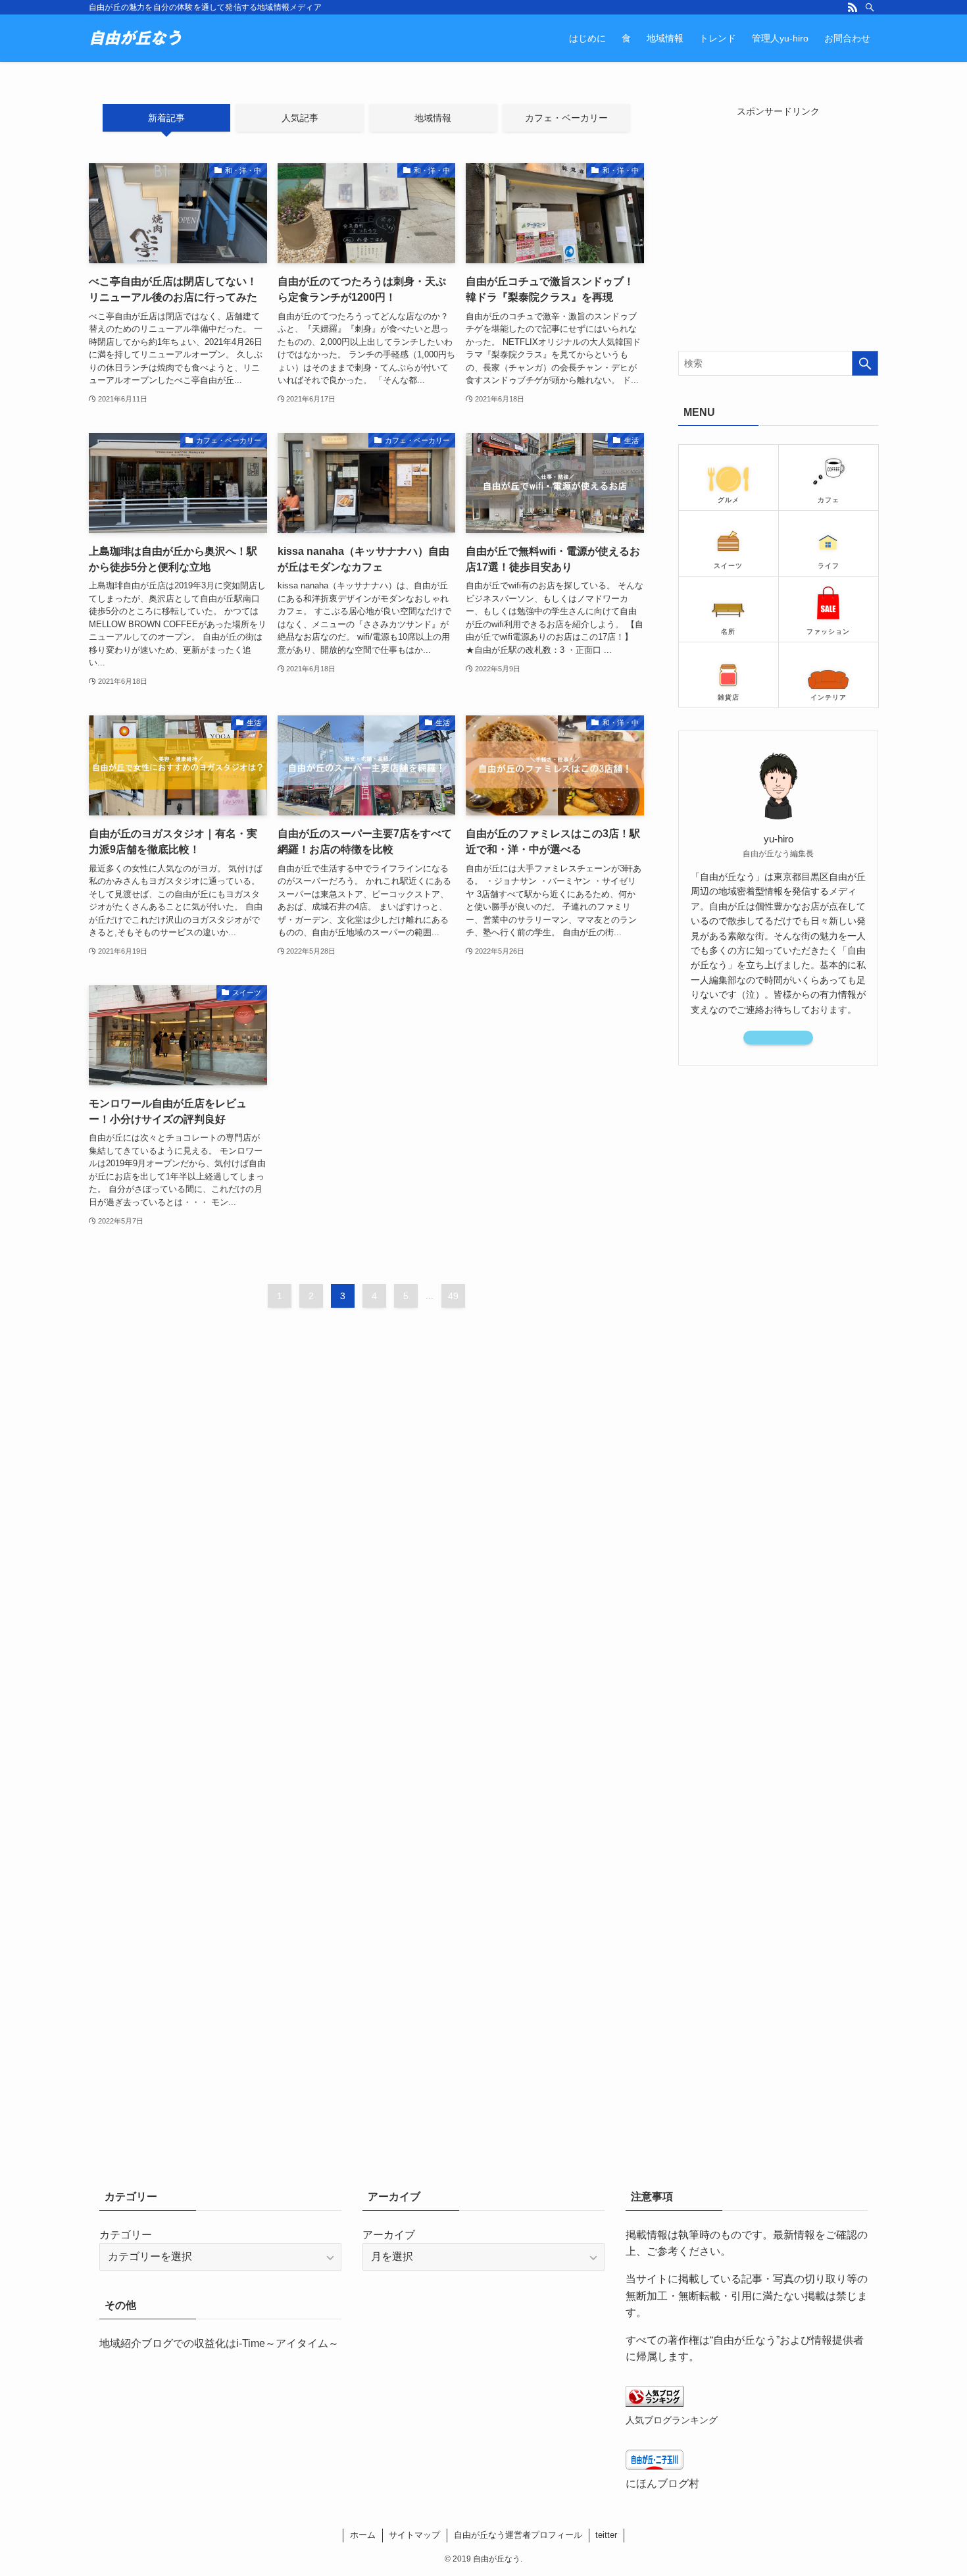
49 (453, 1296)
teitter (606, 2535)
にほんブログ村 (662, 2484)
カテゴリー (126, 2235)
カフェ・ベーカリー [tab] (566, 118)
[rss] (853, 7)
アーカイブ (389, 2235)
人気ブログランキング (672, 2420)
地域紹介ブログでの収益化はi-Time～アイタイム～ (219, 2343)
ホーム (363, 2535)
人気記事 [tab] (300, 118)
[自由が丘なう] (136, 38)
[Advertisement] (778, 230)
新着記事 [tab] (166, 118)
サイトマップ (414, 2535)
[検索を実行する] (865, 363)
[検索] (870, 7)
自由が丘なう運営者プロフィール (518, 2535)
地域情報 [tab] (433, 118)
